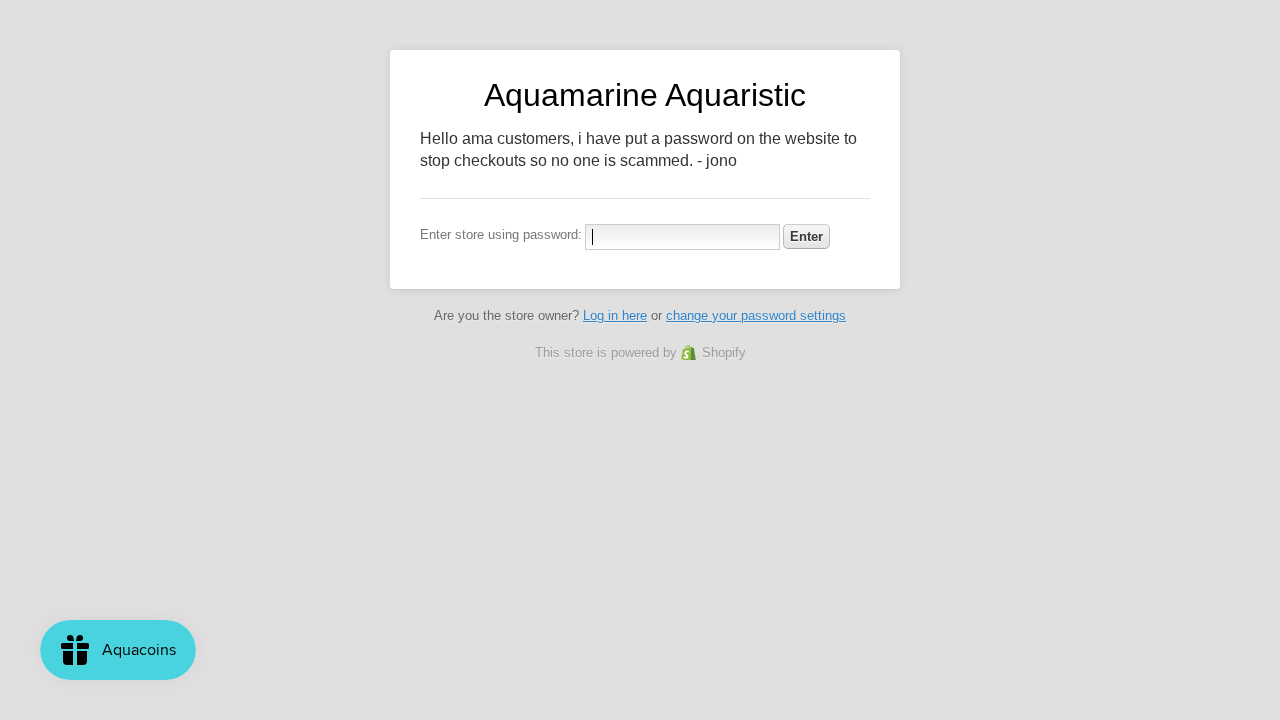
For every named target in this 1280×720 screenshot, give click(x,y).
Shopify (724, 352)
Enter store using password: (501, 234)
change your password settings (756, 315)
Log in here (615, 315)
